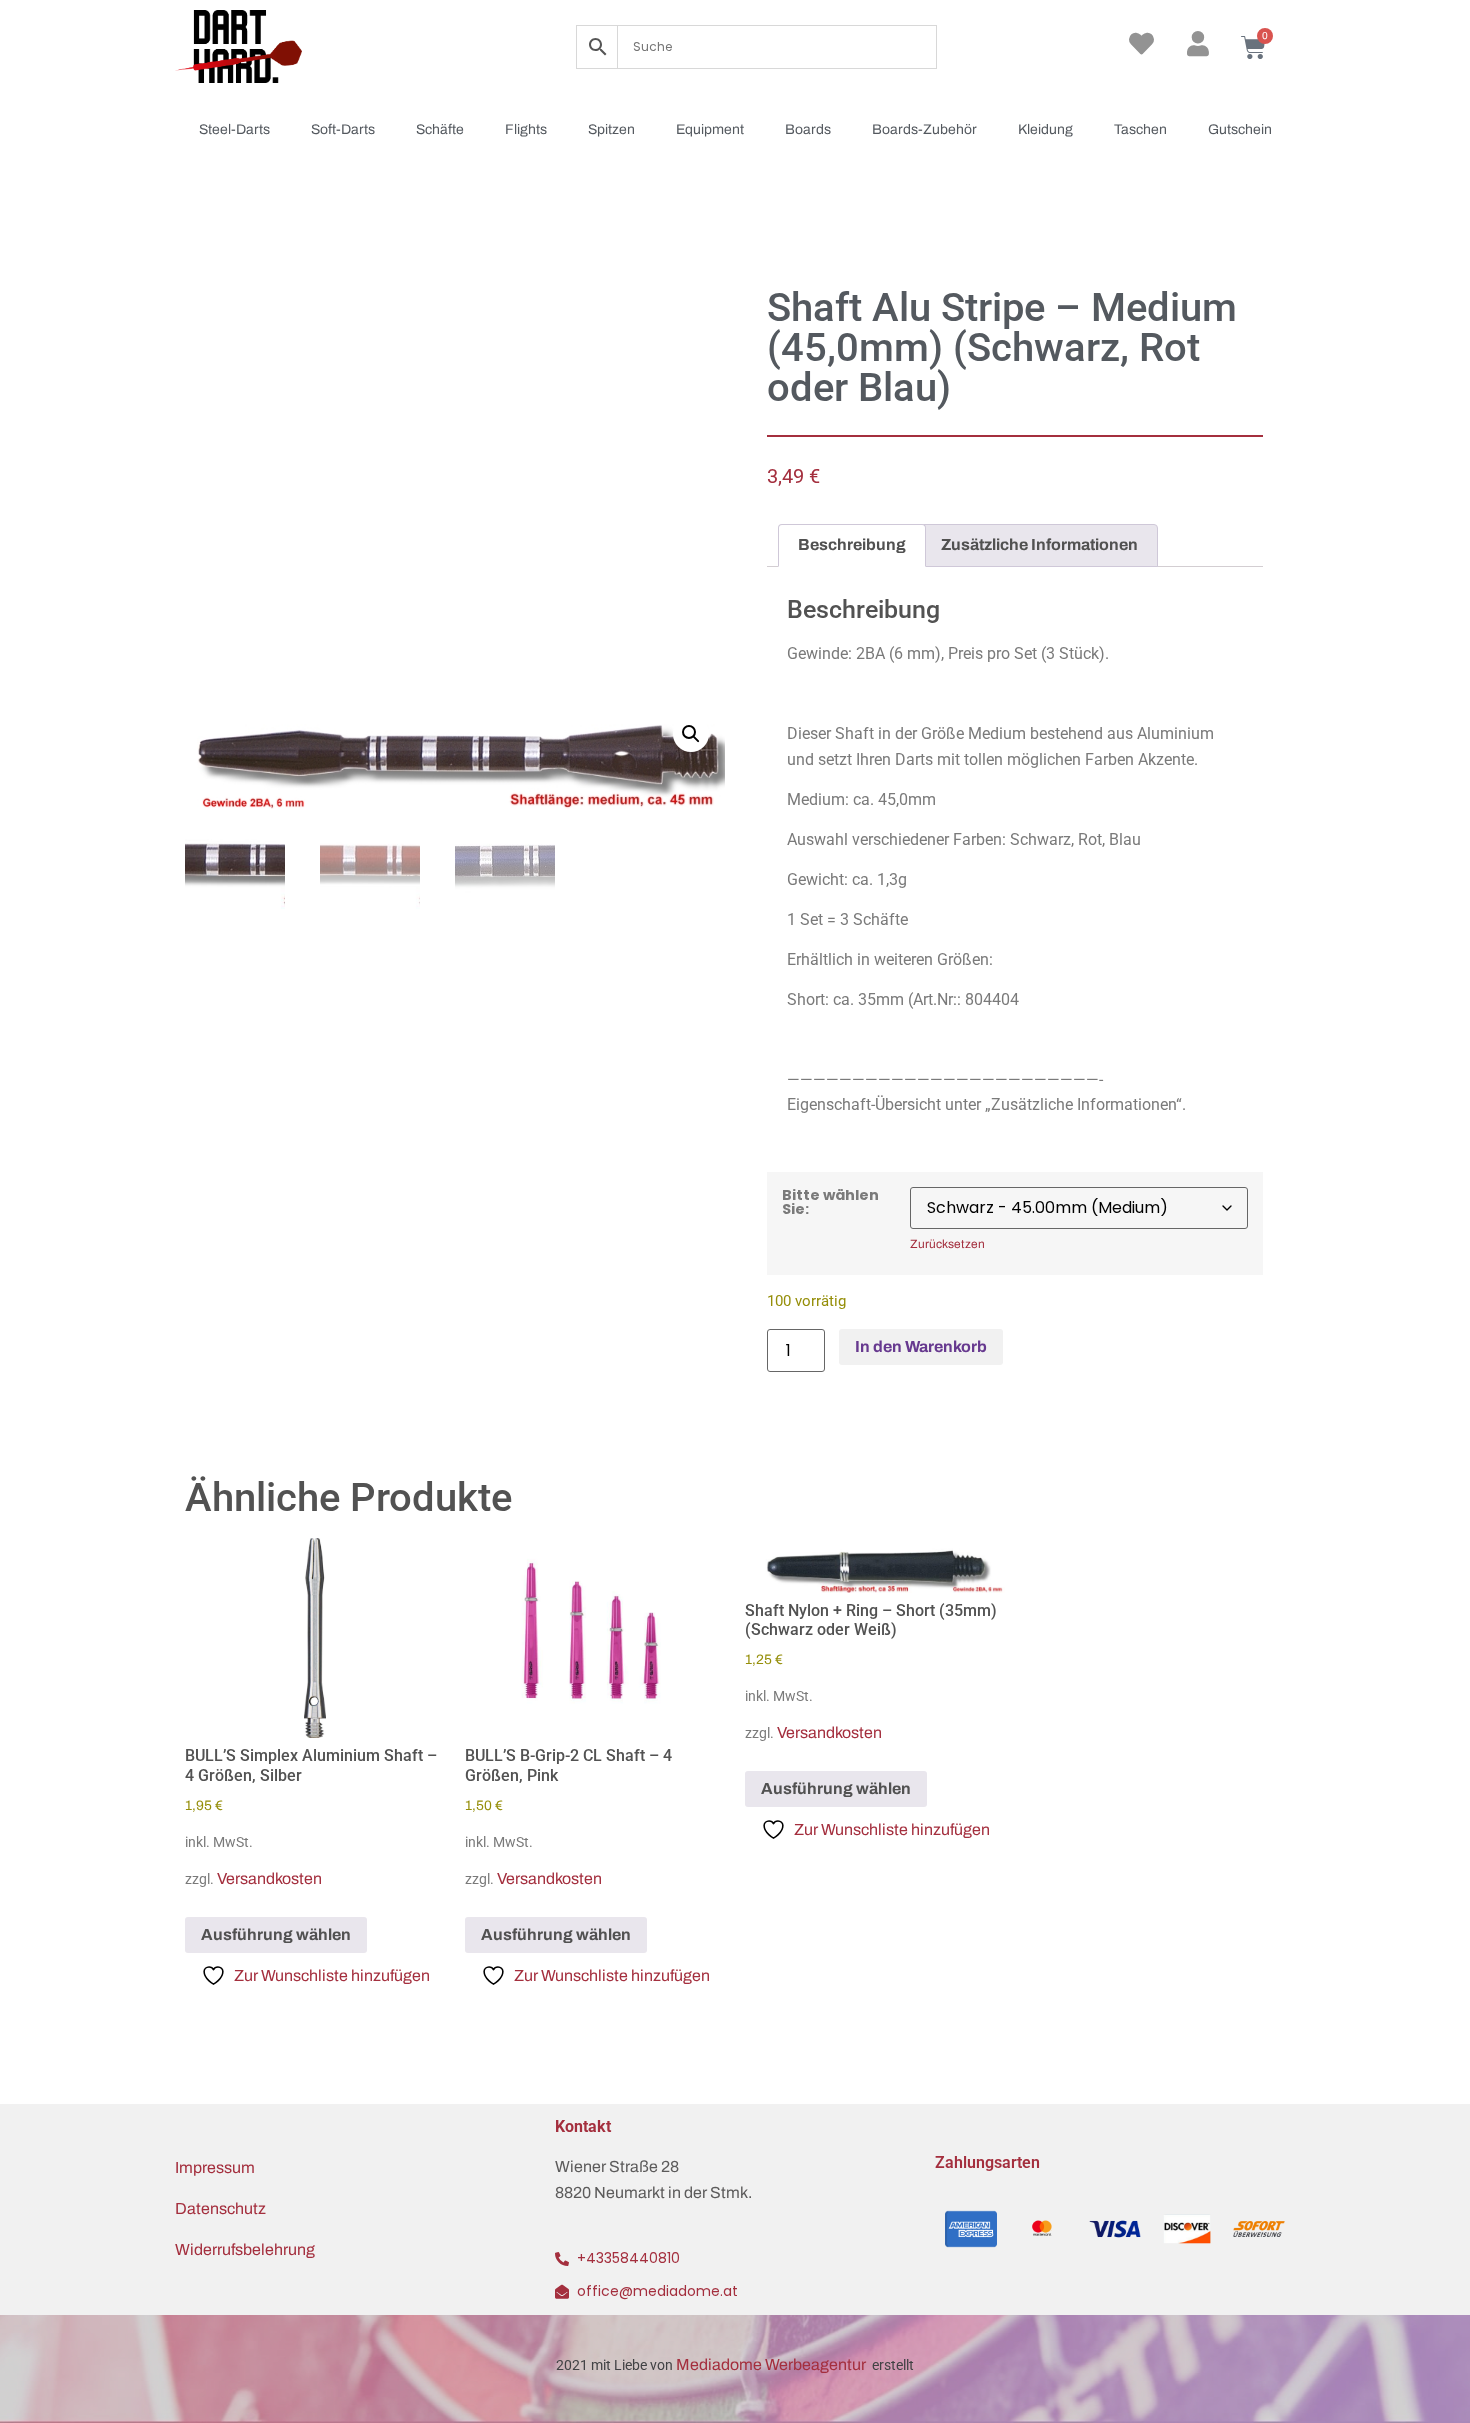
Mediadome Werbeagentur (772, 2364)
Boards (808, 129)
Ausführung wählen (276, 1934)
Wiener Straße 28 (617, 2166)
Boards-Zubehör (924, 129)
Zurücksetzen (947, 1244)
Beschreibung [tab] (852, 544)
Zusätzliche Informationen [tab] (1039, 544)
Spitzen (611, 129)
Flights (526, 129)
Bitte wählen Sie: (830, 1202)
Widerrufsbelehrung (245, 2249)
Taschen (1140, 129)
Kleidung (1045, 129)
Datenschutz (220, 2208)
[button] (691, 734)
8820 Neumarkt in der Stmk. (653, 2192)
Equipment (710, 129)
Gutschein (1240, 129)
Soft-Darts (343, 129)
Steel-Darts (234, 129)
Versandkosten (269, 1878)
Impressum (215, 2167)
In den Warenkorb (921, 1346)
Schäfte (440, 129)
